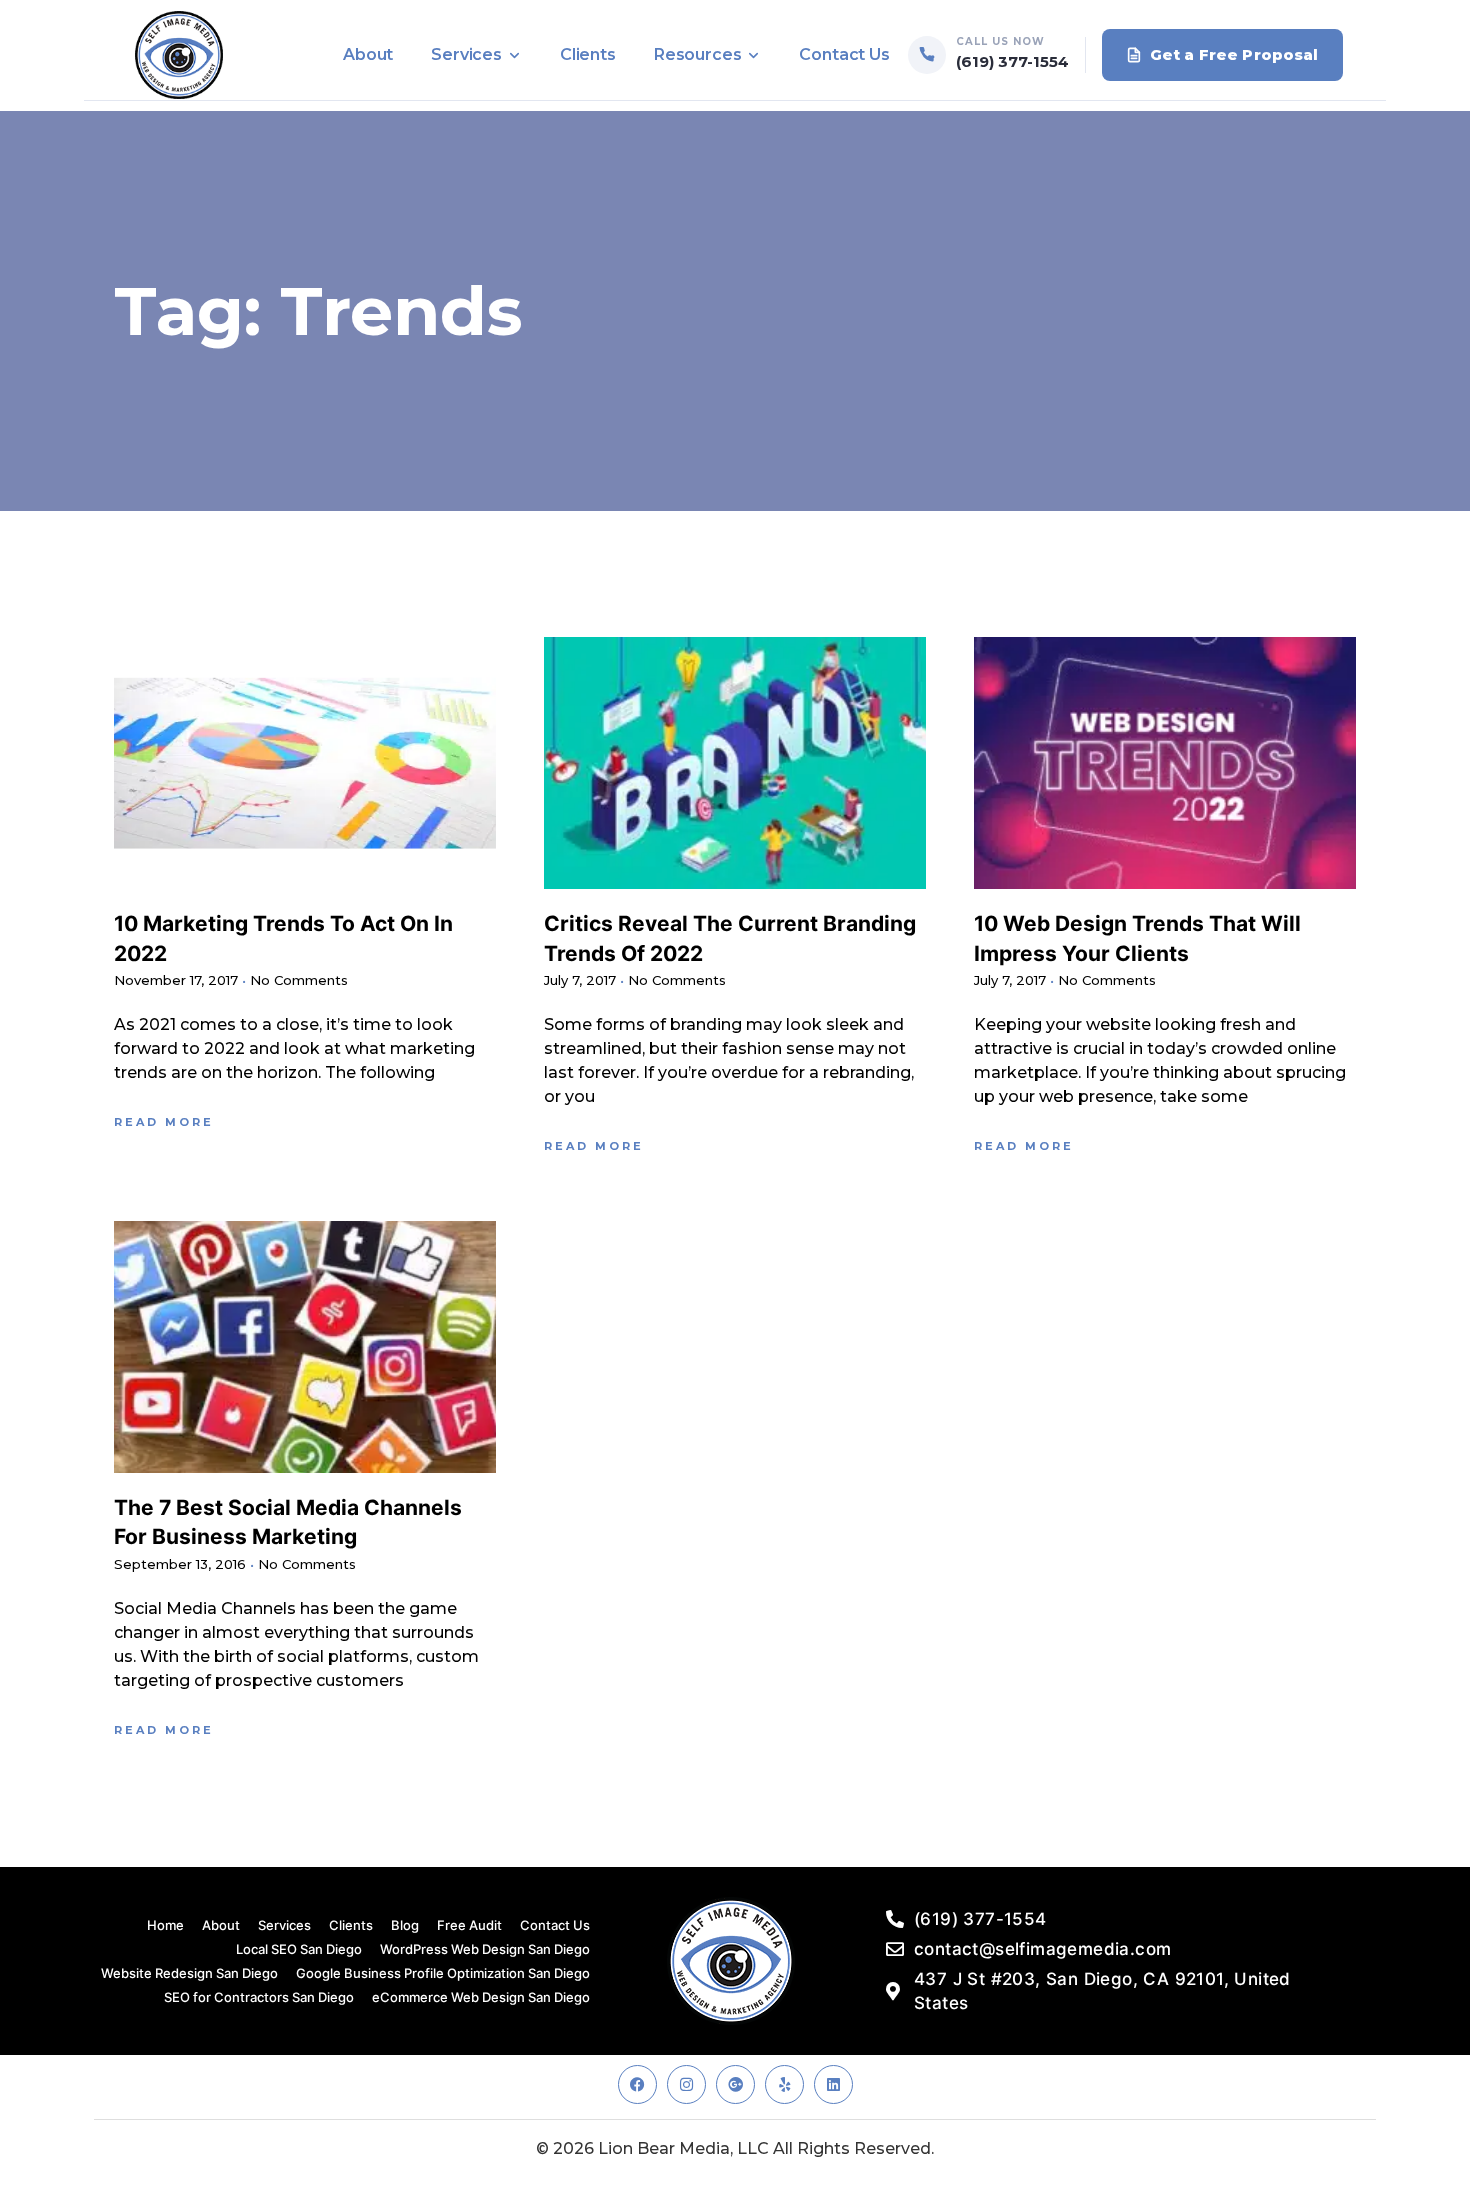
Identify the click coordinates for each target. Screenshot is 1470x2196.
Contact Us (844, 54)
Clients (588, 54)
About (368, 54)
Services (466, 54)
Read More (164, 1122)
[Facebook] (637, 2084)
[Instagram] (686, 2084)
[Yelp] (784, 2084)
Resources (698, 54)
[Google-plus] (735, 2084)
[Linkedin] (833, 2084)
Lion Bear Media (664, 2148)
